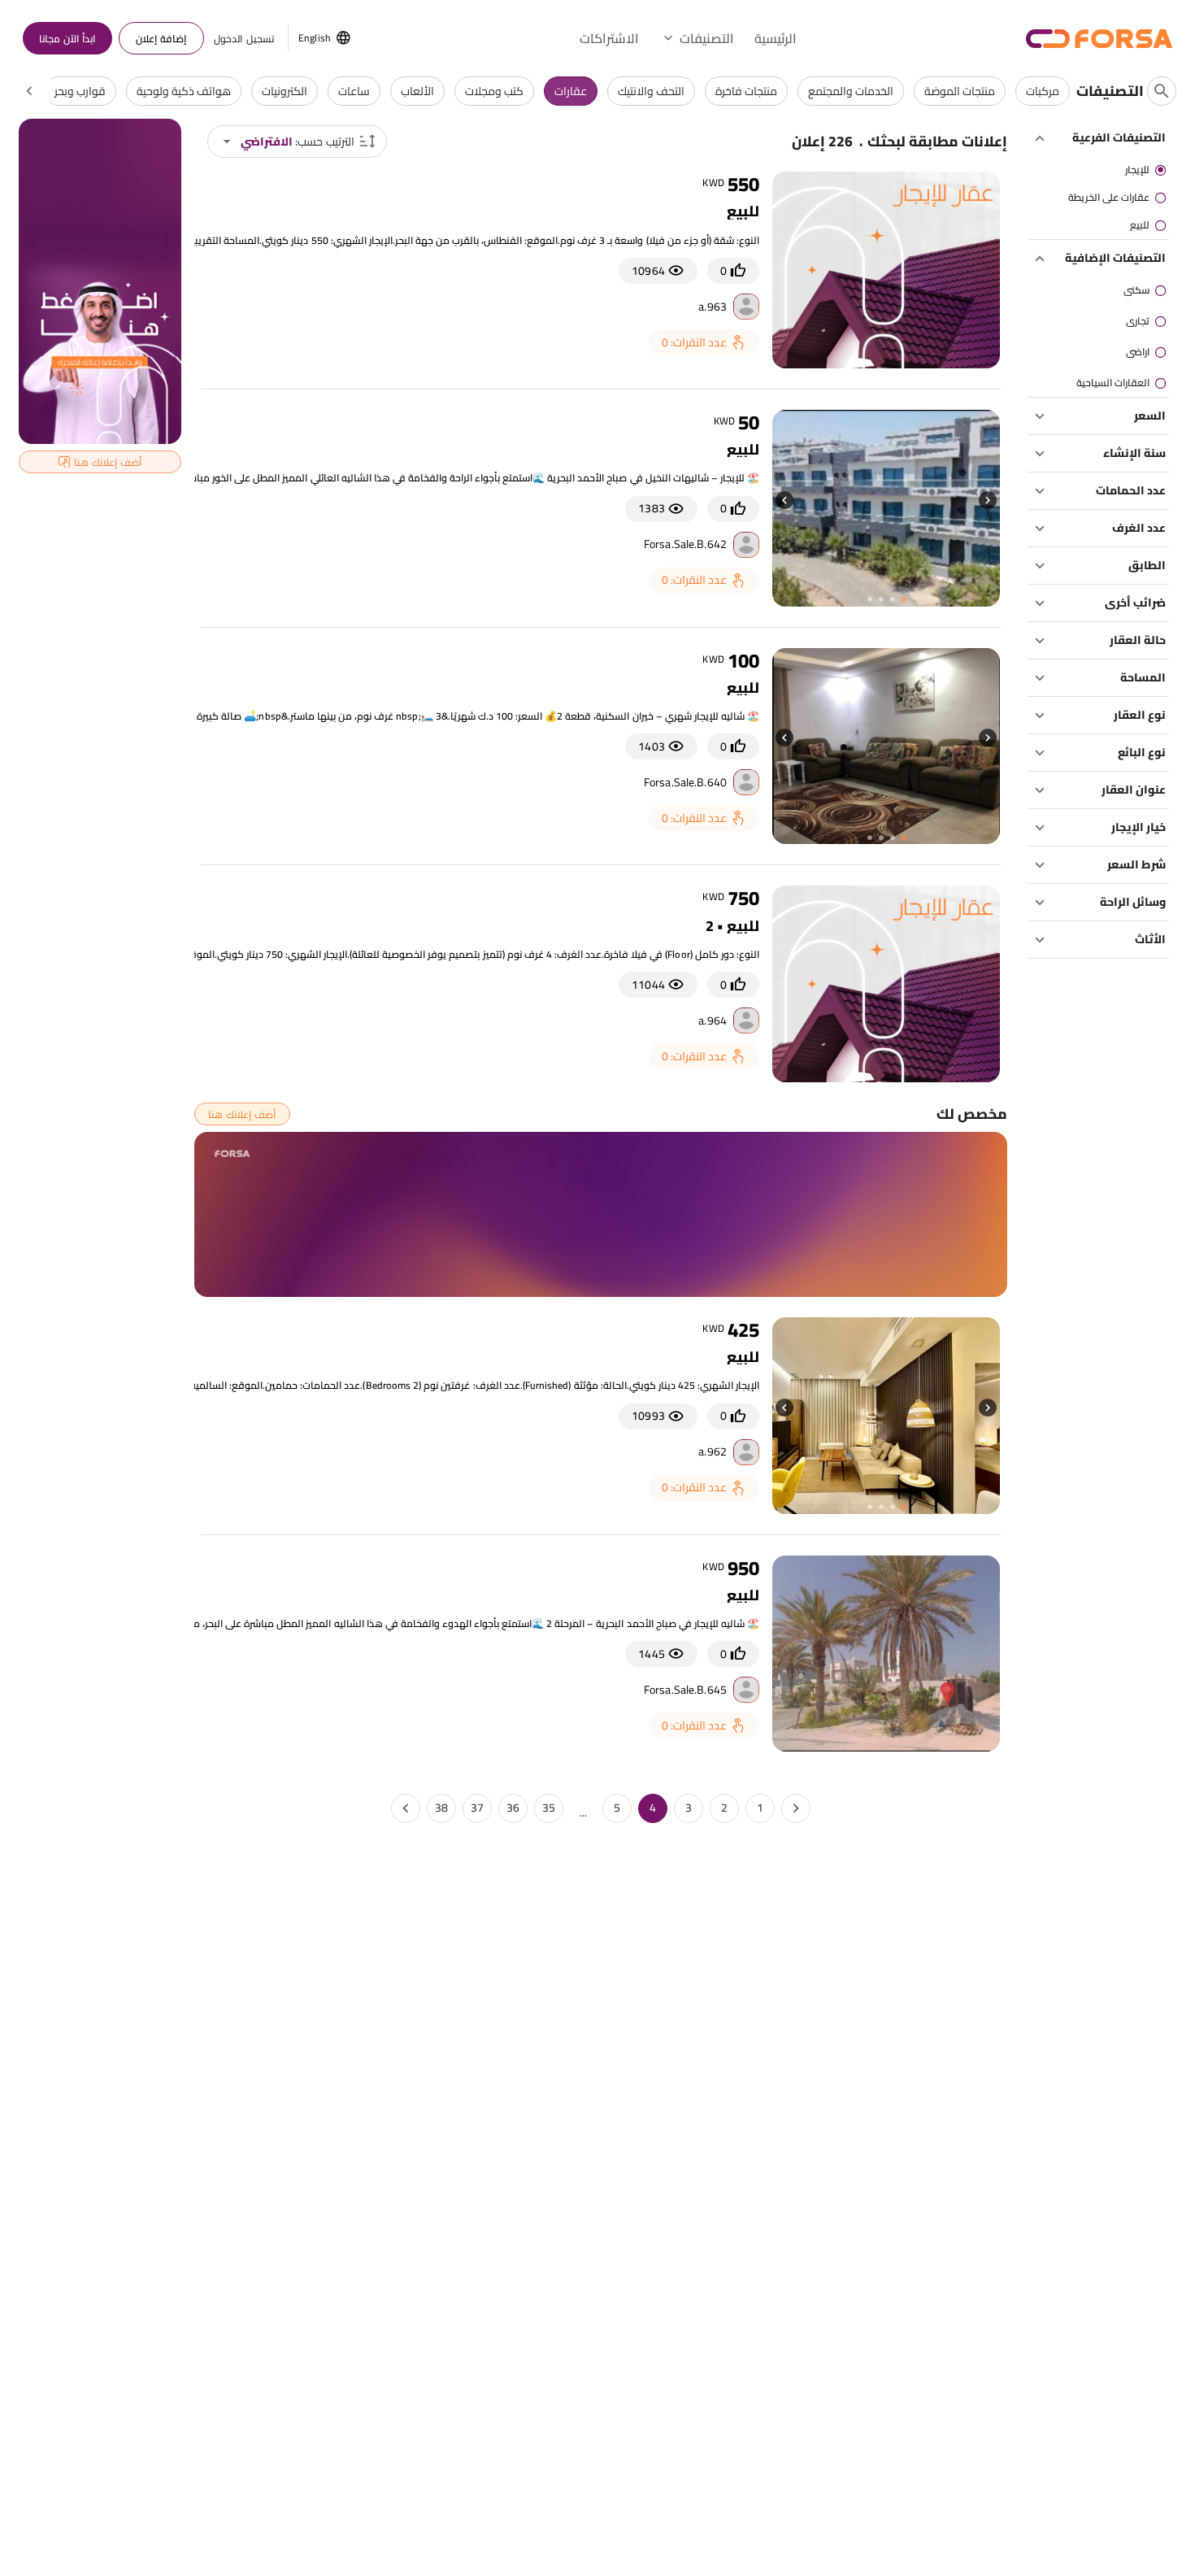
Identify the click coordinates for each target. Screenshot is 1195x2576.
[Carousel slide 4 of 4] (869, 600)
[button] (697, 38)
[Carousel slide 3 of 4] (880, 600)
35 (549, 1808)
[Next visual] (784, 500)
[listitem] (1098, 170)
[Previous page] (796, 1808)
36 (513, 1808)
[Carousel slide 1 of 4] (903, 600)
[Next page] (406, 1808)
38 (441, 1808)
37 (477, 1808)
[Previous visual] (988, 500)
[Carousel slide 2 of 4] (892, 600)
